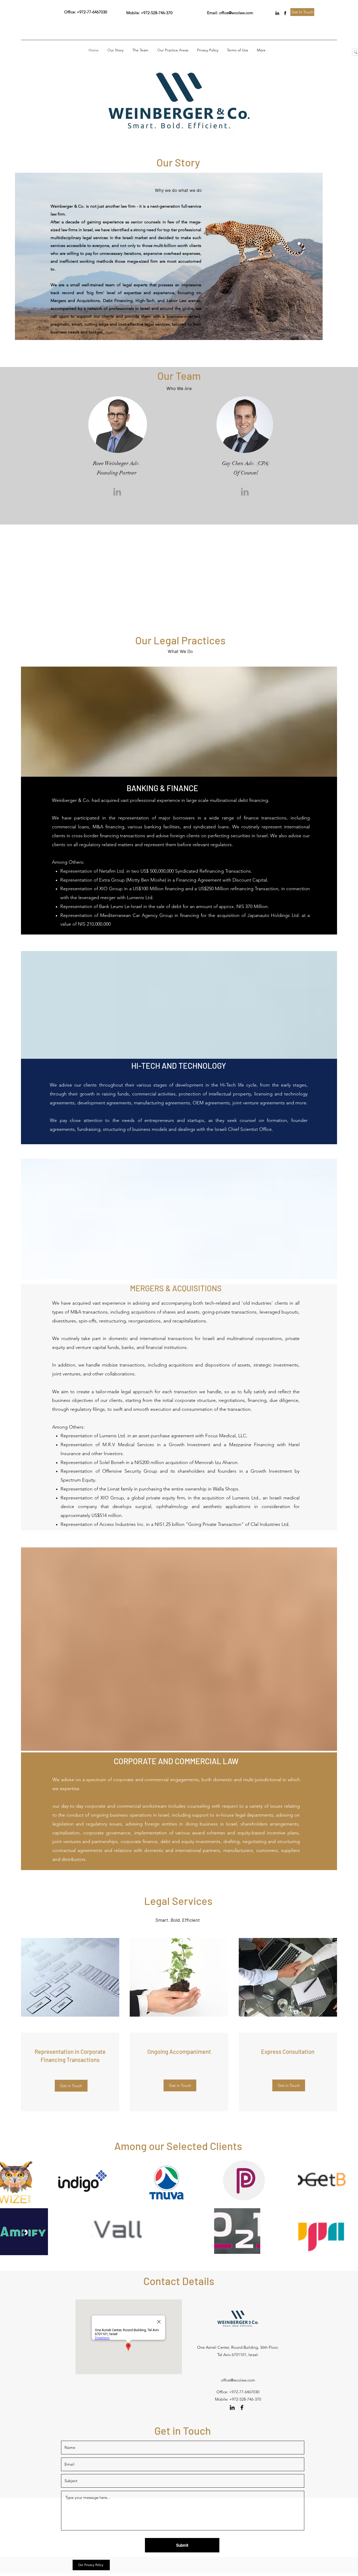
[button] (82, 2180)
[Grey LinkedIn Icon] (117, 492)
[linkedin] (277, 13)
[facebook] (285, 13)
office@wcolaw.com (236, 13)
